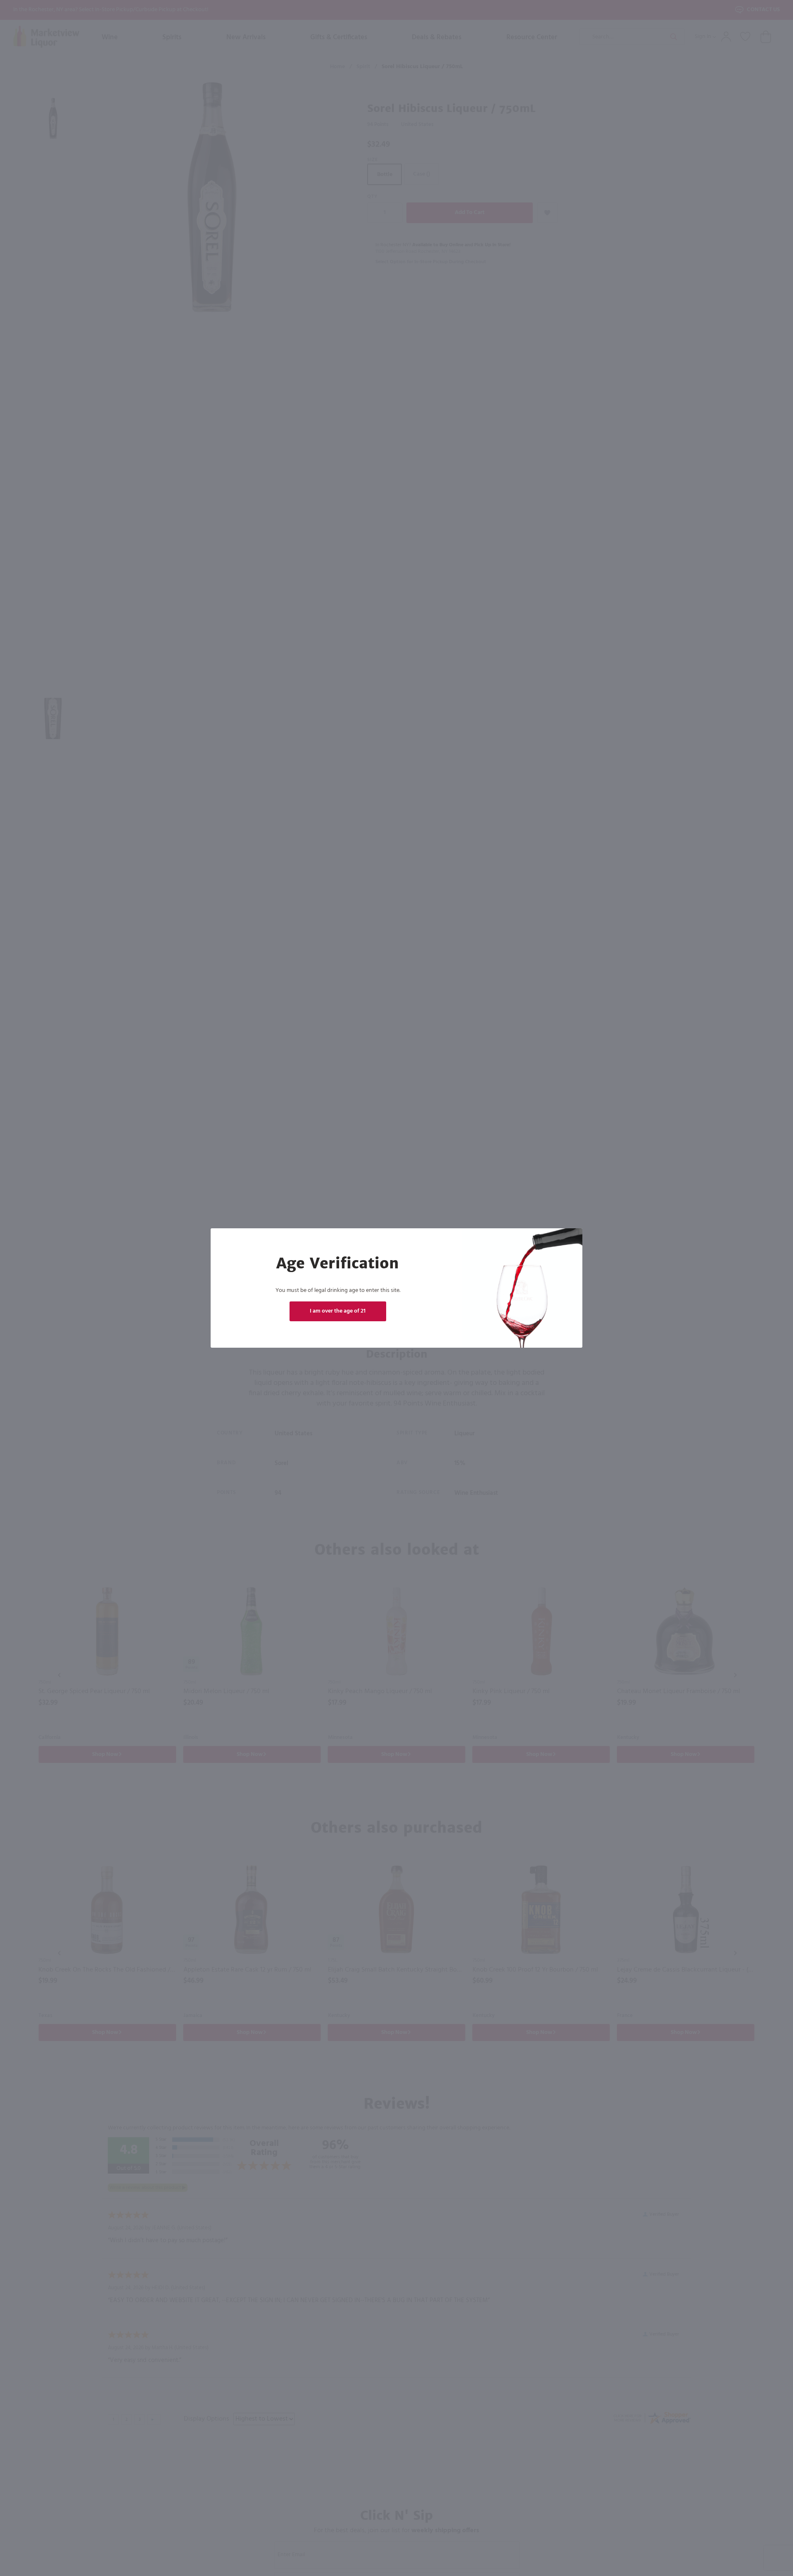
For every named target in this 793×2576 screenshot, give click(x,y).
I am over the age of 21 (338, 1311)
